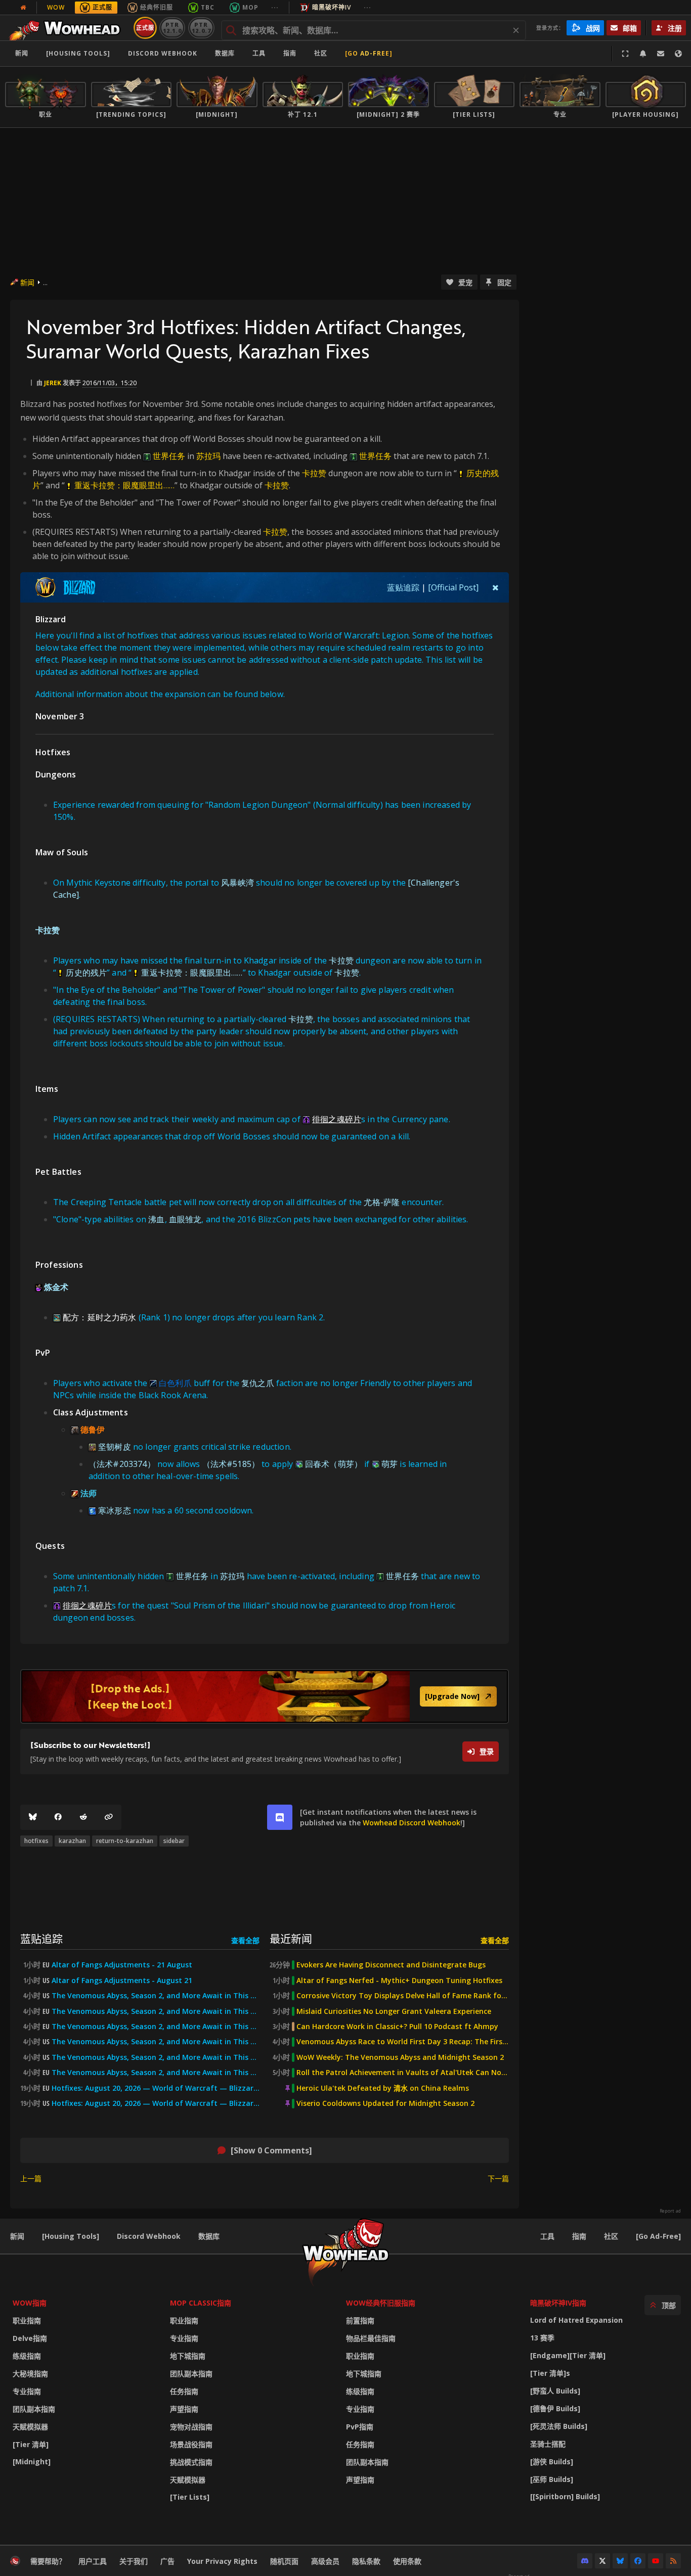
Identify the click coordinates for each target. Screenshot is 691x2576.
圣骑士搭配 (548, 2444)
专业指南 (27, 2391)
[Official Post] (453, 587)
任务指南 (184, 2391)
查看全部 (245, 1940)
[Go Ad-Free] (369, 53)
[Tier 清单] (31, 2444)
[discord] (280, 1817)
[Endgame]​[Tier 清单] (568, 2355)
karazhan (72, 1841)
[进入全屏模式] (625, 54)
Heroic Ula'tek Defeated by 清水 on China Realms (383, 2088)
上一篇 (31, 2178)
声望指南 (184, 2409)
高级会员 (325, 2561)
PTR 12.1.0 (172, 28)
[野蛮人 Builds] (555, 2391)
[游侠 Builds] (552, 2462)
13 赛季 (542, 2338)
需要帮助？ (48, 2561)
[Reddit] (83, 1817)
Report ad (670, 2211)
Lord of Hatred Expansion (576, 2320)
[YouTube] (656, 2561)
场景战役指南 (191, 2444)
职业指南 (27, 2320)
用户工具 (93, 2561)
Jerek (53, 383)
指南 (290, 53)
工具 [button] (259, 53)
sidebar (174, 1841)
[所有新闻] (23, 8)
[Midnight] (32, 2462)
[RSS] (673, 2561)
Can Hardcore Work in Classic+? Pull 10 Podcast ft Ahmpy (397, 2027)
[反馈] (661, 54)
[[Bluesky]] (33, 1817)
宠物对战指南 (191, 2427)
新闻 (22, 53)
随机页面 (284, 2561)
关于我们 (134, 2561)
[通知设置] (643, 54)
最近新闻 (291, 1938)
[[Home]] (68, 28)
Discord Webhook (163, 53)
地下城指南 (188, 2356)
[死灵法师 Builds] (559, 2426)
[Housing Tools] (71, 2236)
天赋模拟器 (30, 2427)
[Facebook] (58, 1817)
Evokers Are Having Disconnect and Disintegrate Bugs (391, 1965)
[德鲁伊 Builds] (555, 2408)
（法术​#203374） (122, 1464)
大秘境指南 (30, 2374)
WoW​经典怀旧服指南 (381, 2303)
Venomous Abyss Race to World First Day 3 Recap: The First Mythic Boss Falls (403, 2042)
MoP (250, 7)
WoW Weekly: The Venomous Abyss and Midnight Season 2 (400, 2057)
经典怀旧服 (157, 7)
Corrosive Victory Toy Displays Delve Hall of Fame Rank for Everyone (403, 1996)
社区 (321, 53)
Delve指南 (30, 2338)
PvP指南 (360, 2427)
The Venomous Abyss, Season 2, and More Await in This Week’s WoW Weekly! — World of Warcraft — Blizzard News (156, 2057)
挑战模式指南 (191, 2462)
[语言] (678, 54)
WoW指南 (30, 2303)
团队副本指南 (34, 2409)
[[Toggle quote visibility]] (495, 587)
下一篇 (498, 2178)
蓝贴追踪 (403, 587)
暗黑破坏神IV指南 (558, 2303)
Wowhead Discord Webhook (412, 1823)
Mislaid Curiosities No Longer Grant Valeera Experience (394, 2011)
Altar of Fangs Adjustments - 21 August (122, 1965)
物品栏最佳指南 (371, 2338)
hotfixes (36, 1841)
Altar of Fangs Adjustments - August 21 (122, 1981)
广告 (167, 2561)
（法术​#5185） (231, 1464)
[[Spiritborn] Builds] (565, 2496)
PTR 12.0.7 (201, 28)
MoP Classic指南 (201, 2303)
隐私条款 (366, 2561)
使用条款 (407, 2561)
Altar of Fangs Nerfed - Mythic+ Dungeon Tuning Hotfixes (399, 1981)
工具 (547, 2236)
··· (275, 7)
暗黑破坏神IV (332, 7)
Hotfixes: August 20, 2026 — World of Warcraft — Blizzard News (156, 2088)
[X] (602, 2561)
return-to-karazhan (125, 1841)
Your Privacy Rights (222, 2561)
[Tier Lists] (190, 2497)
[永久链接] (109, 1817)
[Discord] (585, 2561)
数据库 (225, 53)
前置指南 (360, 2320)
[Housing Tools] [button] (78, 53)
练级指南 (27, 2356)
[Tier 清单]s (550, 2373)
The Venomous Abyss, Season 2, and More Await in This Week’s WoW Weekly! (156, 1996)
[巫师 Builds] (552, 2479)
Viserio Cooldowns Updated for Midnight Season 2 (385, 2103)
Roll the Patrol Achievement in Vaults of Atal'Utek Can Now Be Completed (403, 2073)
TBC (208, 7)
